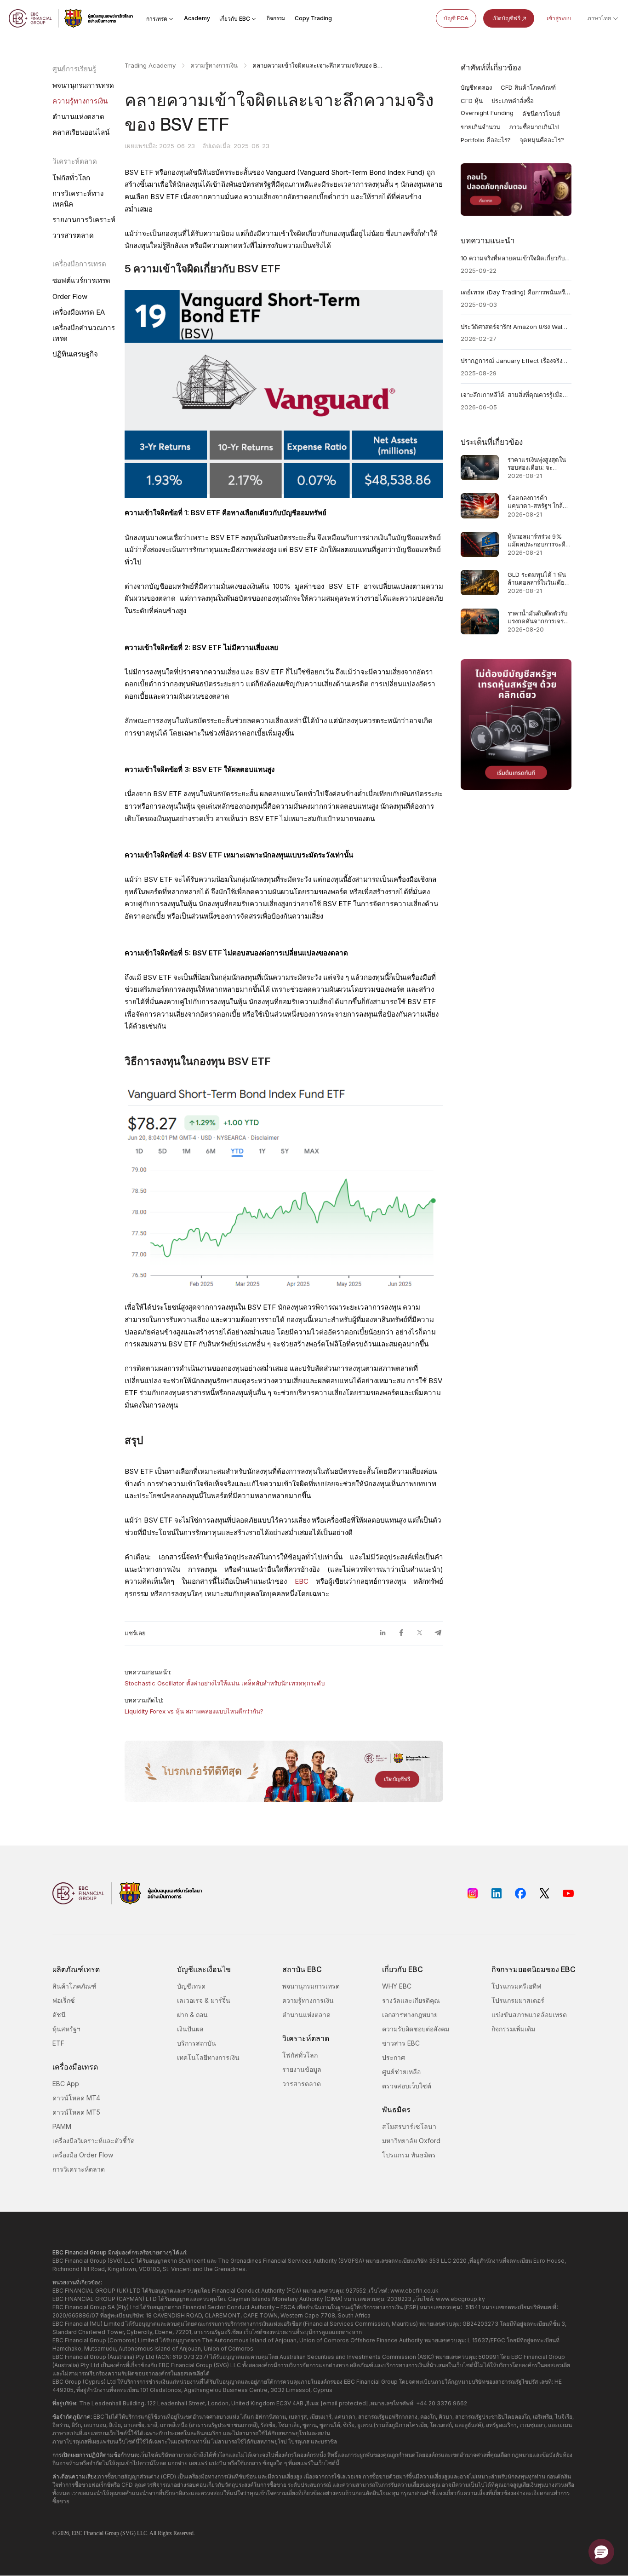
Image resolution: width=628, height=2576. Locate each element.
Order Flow (70, 296)
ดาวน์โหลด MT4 (76, 2098)
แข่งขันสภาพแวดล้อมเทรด (529, 2015)
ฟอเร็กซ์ (64, 2000)
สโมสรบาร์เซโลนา (409, 2126)
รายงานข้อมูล (302, 2069)
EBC (302, 1581)
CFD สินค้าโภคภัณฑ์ (528, 87)
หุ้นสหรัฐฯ (66, 2029)
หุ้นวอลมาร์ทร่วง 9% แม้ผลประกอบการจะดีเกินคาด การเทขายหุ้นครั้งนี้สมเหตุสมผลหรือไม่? (537, 540)
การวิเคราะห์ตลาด (79, 2169)
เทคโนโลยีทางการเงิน (208, 2057)
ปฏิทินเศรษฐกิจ (75, 354)
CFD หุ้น (472, 101)
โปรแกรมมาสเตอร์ (518, 2000)
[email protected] (344, 2403)
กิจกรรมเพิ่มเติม (513, 2029)
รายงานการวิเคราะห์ (84, 220)
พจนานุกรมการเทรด (83, 85)
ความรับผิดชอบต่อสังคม (416, 2029)
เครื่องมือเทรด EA (79, 312)
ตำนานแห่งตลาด (78, 117)
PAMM (62, 2126)
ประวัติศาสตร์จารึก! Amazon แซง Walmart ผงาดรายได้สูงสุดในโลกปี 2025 (516, 327)
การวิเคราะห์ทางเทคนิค (78, 199)
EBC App (66, 2084)
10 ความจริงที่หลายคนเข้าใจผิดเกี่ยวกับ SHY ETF (516, 258)
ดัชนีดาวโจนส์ (541, 114)
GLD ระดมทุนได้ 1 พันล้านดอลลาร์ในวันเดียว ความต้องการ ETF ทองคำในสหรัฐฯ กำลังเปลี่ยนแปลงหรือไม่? (538, 578)
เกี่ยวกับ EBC (235, 19)
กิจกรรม (276, 18)
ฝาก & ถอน (192, 2015)
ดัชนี (59, 2015)
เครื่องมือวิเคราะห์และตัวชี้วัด (94, 2141)
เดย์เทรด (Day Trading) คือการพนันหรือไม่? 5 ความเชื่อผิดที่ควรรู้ (516, 292)
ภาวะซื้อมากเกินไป (534, 127)
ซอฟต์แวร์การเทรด (81, 280)
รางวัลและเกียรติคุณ (411, 2000)
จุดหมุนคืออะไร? (542, 140)
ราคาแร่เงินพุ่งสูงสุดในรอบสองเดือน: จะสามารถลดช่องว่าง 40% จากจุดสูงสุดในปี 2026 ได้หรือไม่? (537, 463)
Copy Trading (313, 18)
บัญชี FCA (456, 18)
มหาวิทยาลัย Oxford (411, 2141)
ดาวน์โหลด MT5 (76, 2112)
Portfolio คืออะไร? (486, 140)
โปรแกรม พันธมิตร (409, 2155)
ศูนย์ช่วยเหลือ (401, 2072)
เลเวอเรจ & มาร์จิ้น (204, 2000)
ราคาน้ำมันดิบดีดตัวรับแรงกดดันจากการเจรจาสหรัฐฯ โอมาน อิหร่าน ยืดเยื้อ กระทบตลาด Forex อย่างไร (539, 617)
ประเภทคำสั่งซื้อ (513, 101)
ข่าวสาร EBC (401, 2043)
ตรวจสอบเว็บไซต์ (407, 2086)
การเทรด (157, 19)
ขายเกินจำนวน (480, 127)
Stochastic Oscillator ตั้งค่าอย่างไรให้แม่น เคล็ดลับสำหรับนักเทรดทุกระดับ (225, 1683)
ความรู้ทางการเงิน (80, 101)
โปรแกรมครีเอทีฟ (516, 1986)
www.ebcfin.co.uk (414, 2291)
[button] (601, 2552)
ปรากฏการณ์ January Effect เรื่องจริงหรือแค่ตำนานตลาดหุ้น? (516, 361)
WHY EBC (397, 1986)
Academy (197, 18)
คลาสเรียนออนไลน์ (81, 132)
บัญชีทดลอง (476, 87)
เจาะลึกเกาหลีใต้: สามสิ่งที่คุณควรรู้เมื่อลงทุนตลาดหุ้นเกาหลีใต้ (516, 395)
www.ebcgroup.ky (460, 2299)
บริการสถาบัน (197, 2043)
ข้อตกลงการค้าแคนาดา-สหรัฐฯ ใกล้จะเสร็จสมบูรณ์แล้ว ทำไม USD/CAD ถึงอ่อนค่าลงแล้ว (539, 502)
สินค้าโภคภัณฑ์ (74, 1986)
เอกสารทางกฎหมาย (410, 2015)
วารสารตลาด (73, 235)
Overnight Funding (487, 113)
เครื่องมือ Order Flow (83, 2155)
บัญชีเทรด (191, 1986)
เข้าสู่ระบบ (559, 18)
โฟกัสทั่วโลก (71, 178)
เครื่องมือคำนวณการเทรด (84, 333)
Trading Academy (150, 65)
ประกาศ (394, 2057)
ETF (58, 2043)
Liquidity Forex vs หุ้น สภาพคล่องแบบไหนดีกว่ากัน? (194, 1711)
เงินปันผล (190, 2029)
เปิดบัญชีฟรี (506, 18)
